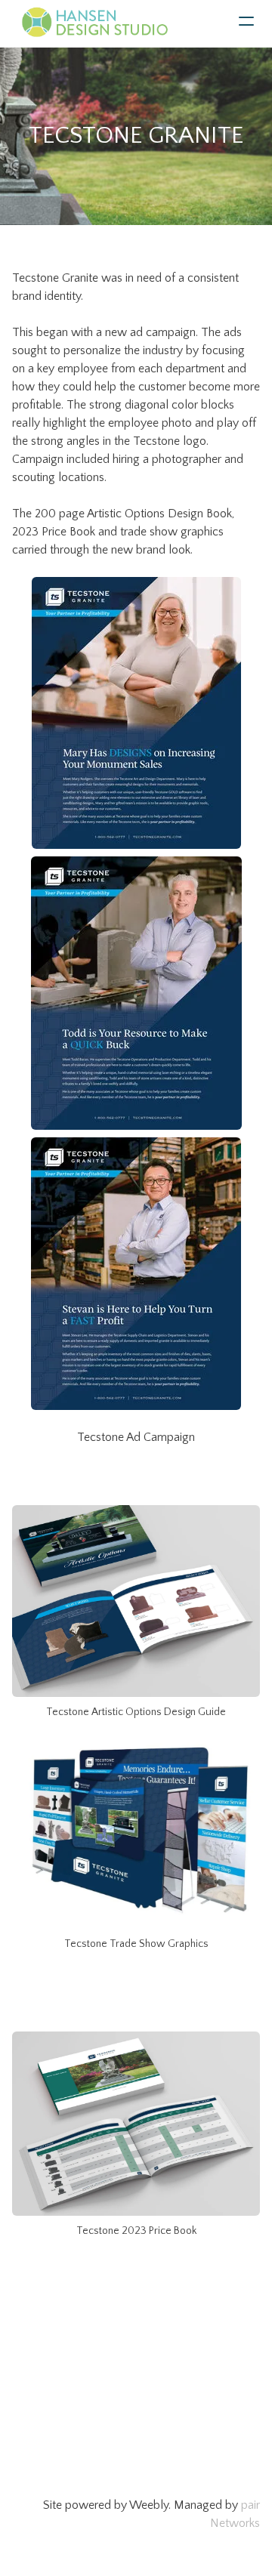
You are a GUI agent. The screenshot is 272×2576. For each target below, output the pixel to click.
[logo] (94, 23)
